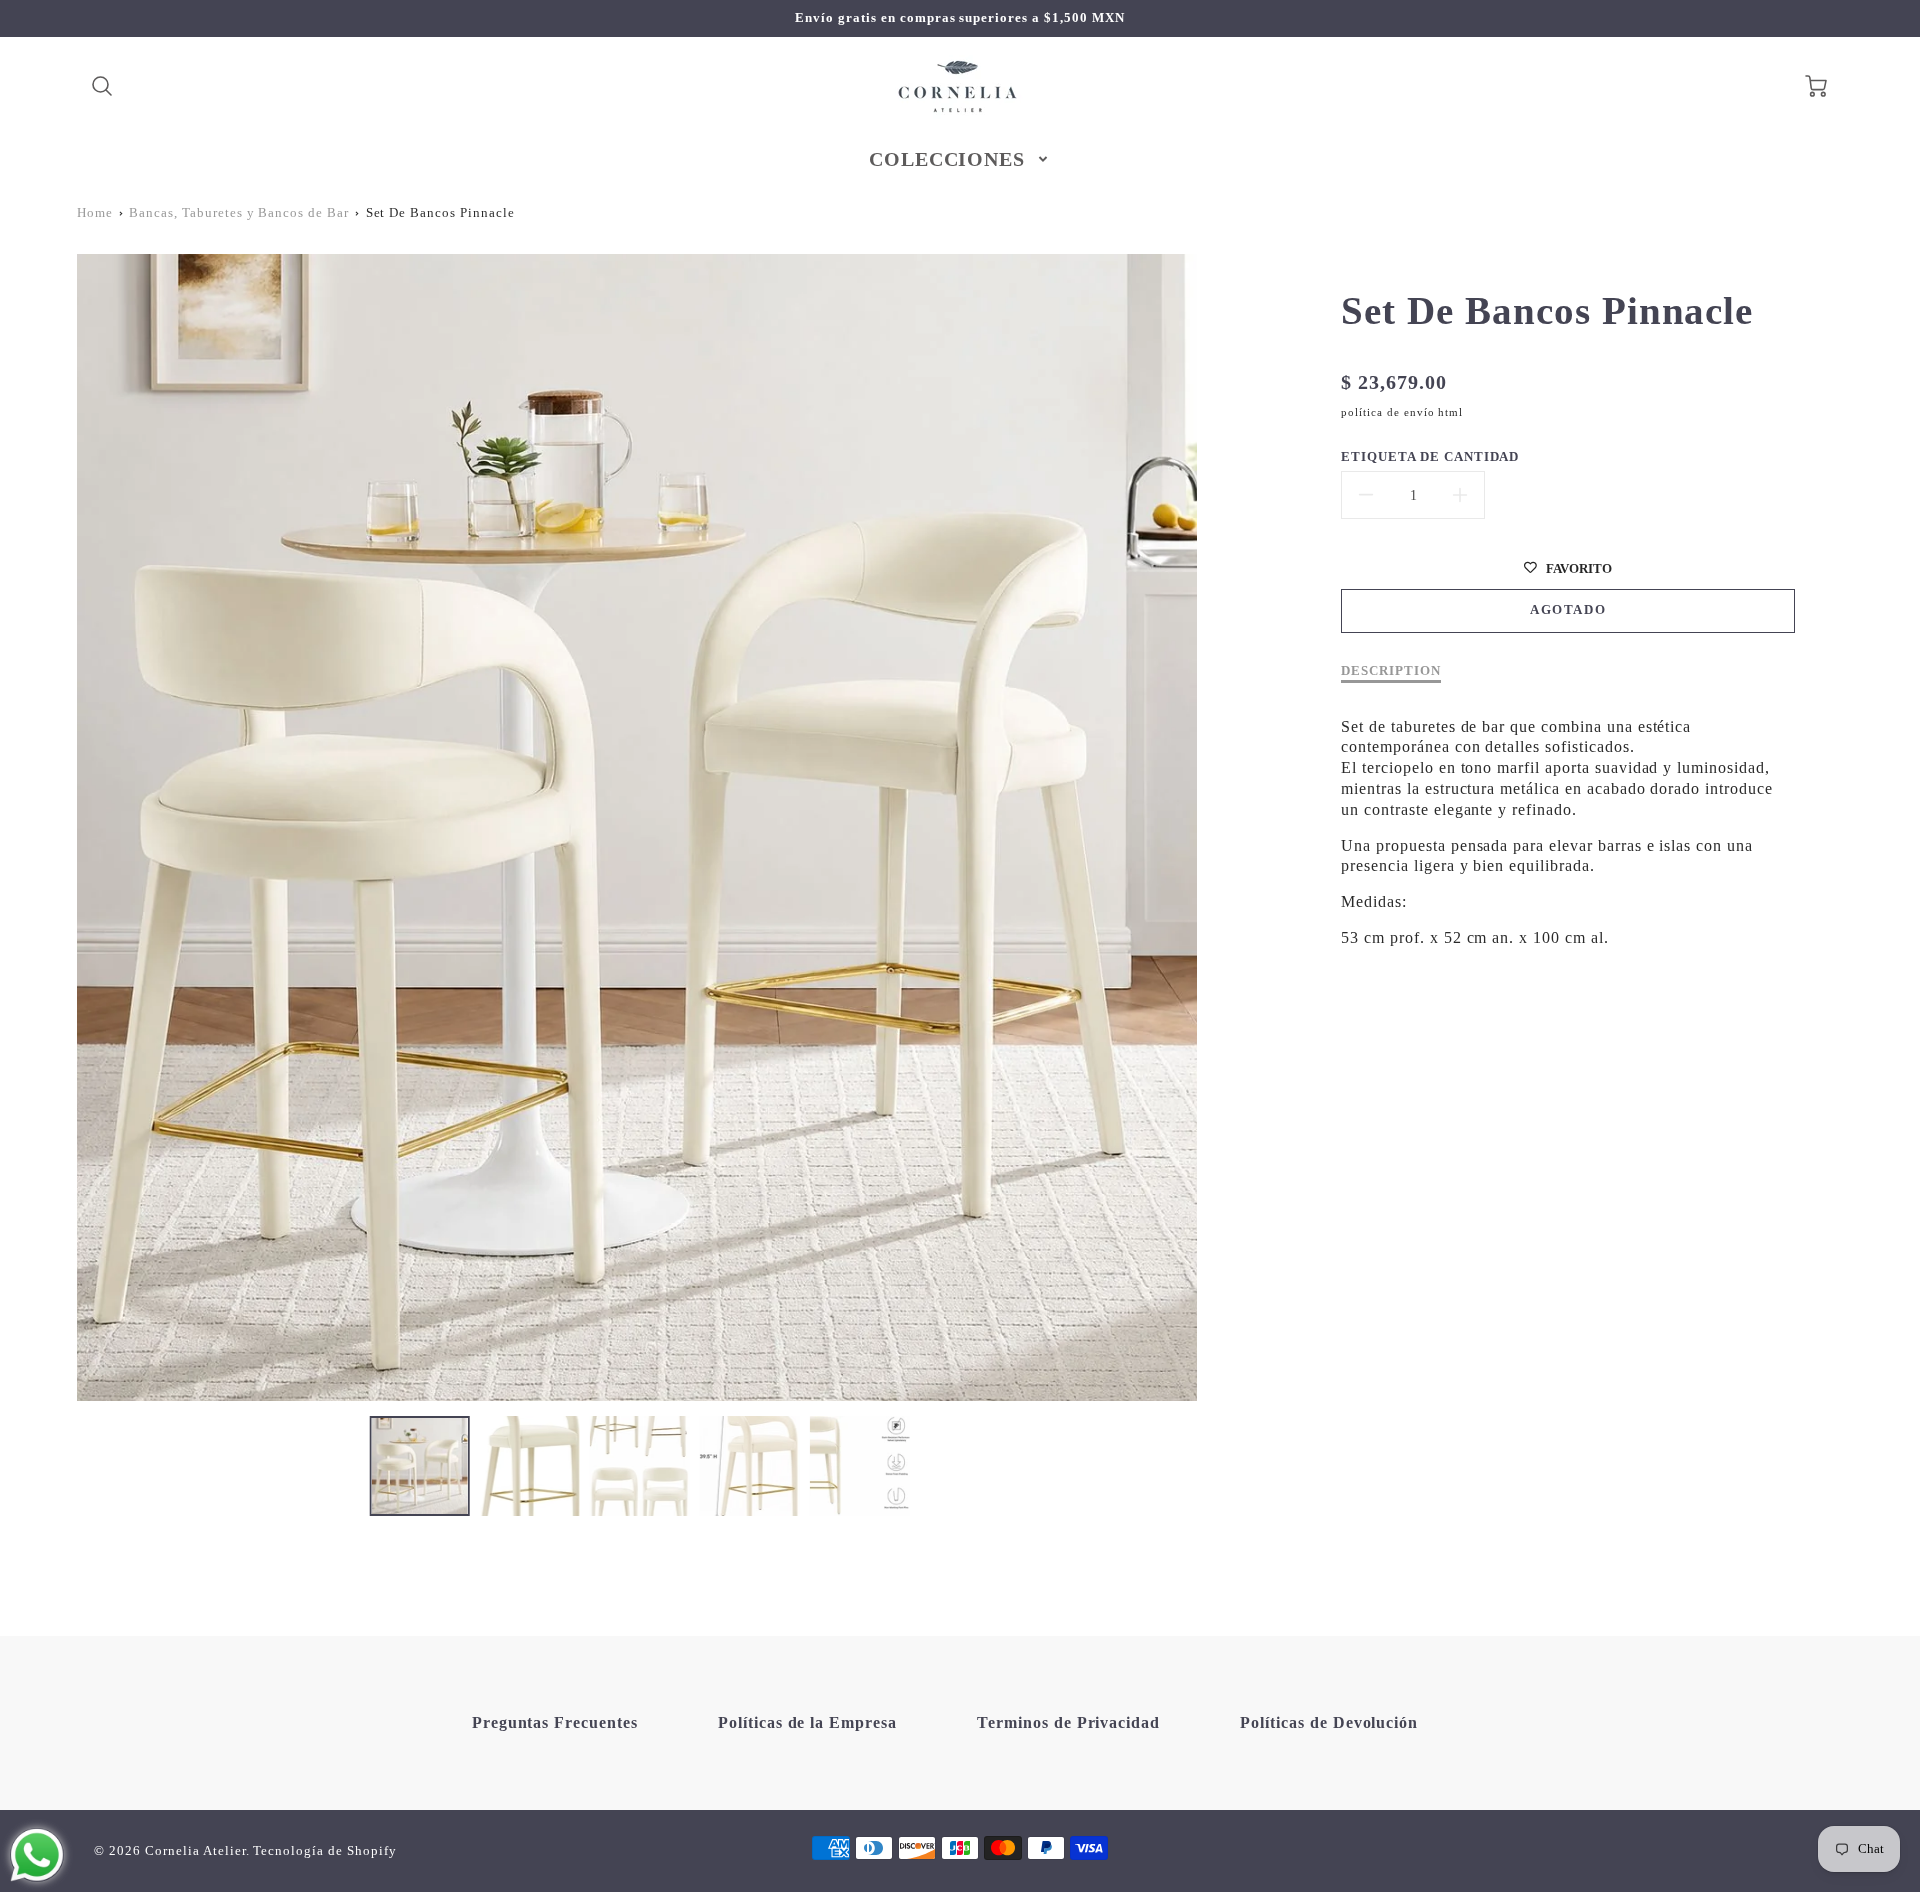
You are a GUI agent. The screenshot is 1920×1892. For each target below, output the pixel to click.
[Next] (1212, 828)
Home (95, 213)
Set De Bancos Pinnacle (440, 213)
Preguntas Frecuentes (555, 1722)
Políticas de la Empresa (807, 1722)
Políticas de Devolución (1329, 1722)
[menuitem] (960, 159)
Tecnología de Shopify (324, 1851)
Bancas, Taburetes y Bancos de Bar (239, 213)
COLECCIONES (947, 159)
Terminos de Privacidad (1068, 1722)
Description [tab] (1391, 671)
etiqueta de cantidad (1430, 457)
